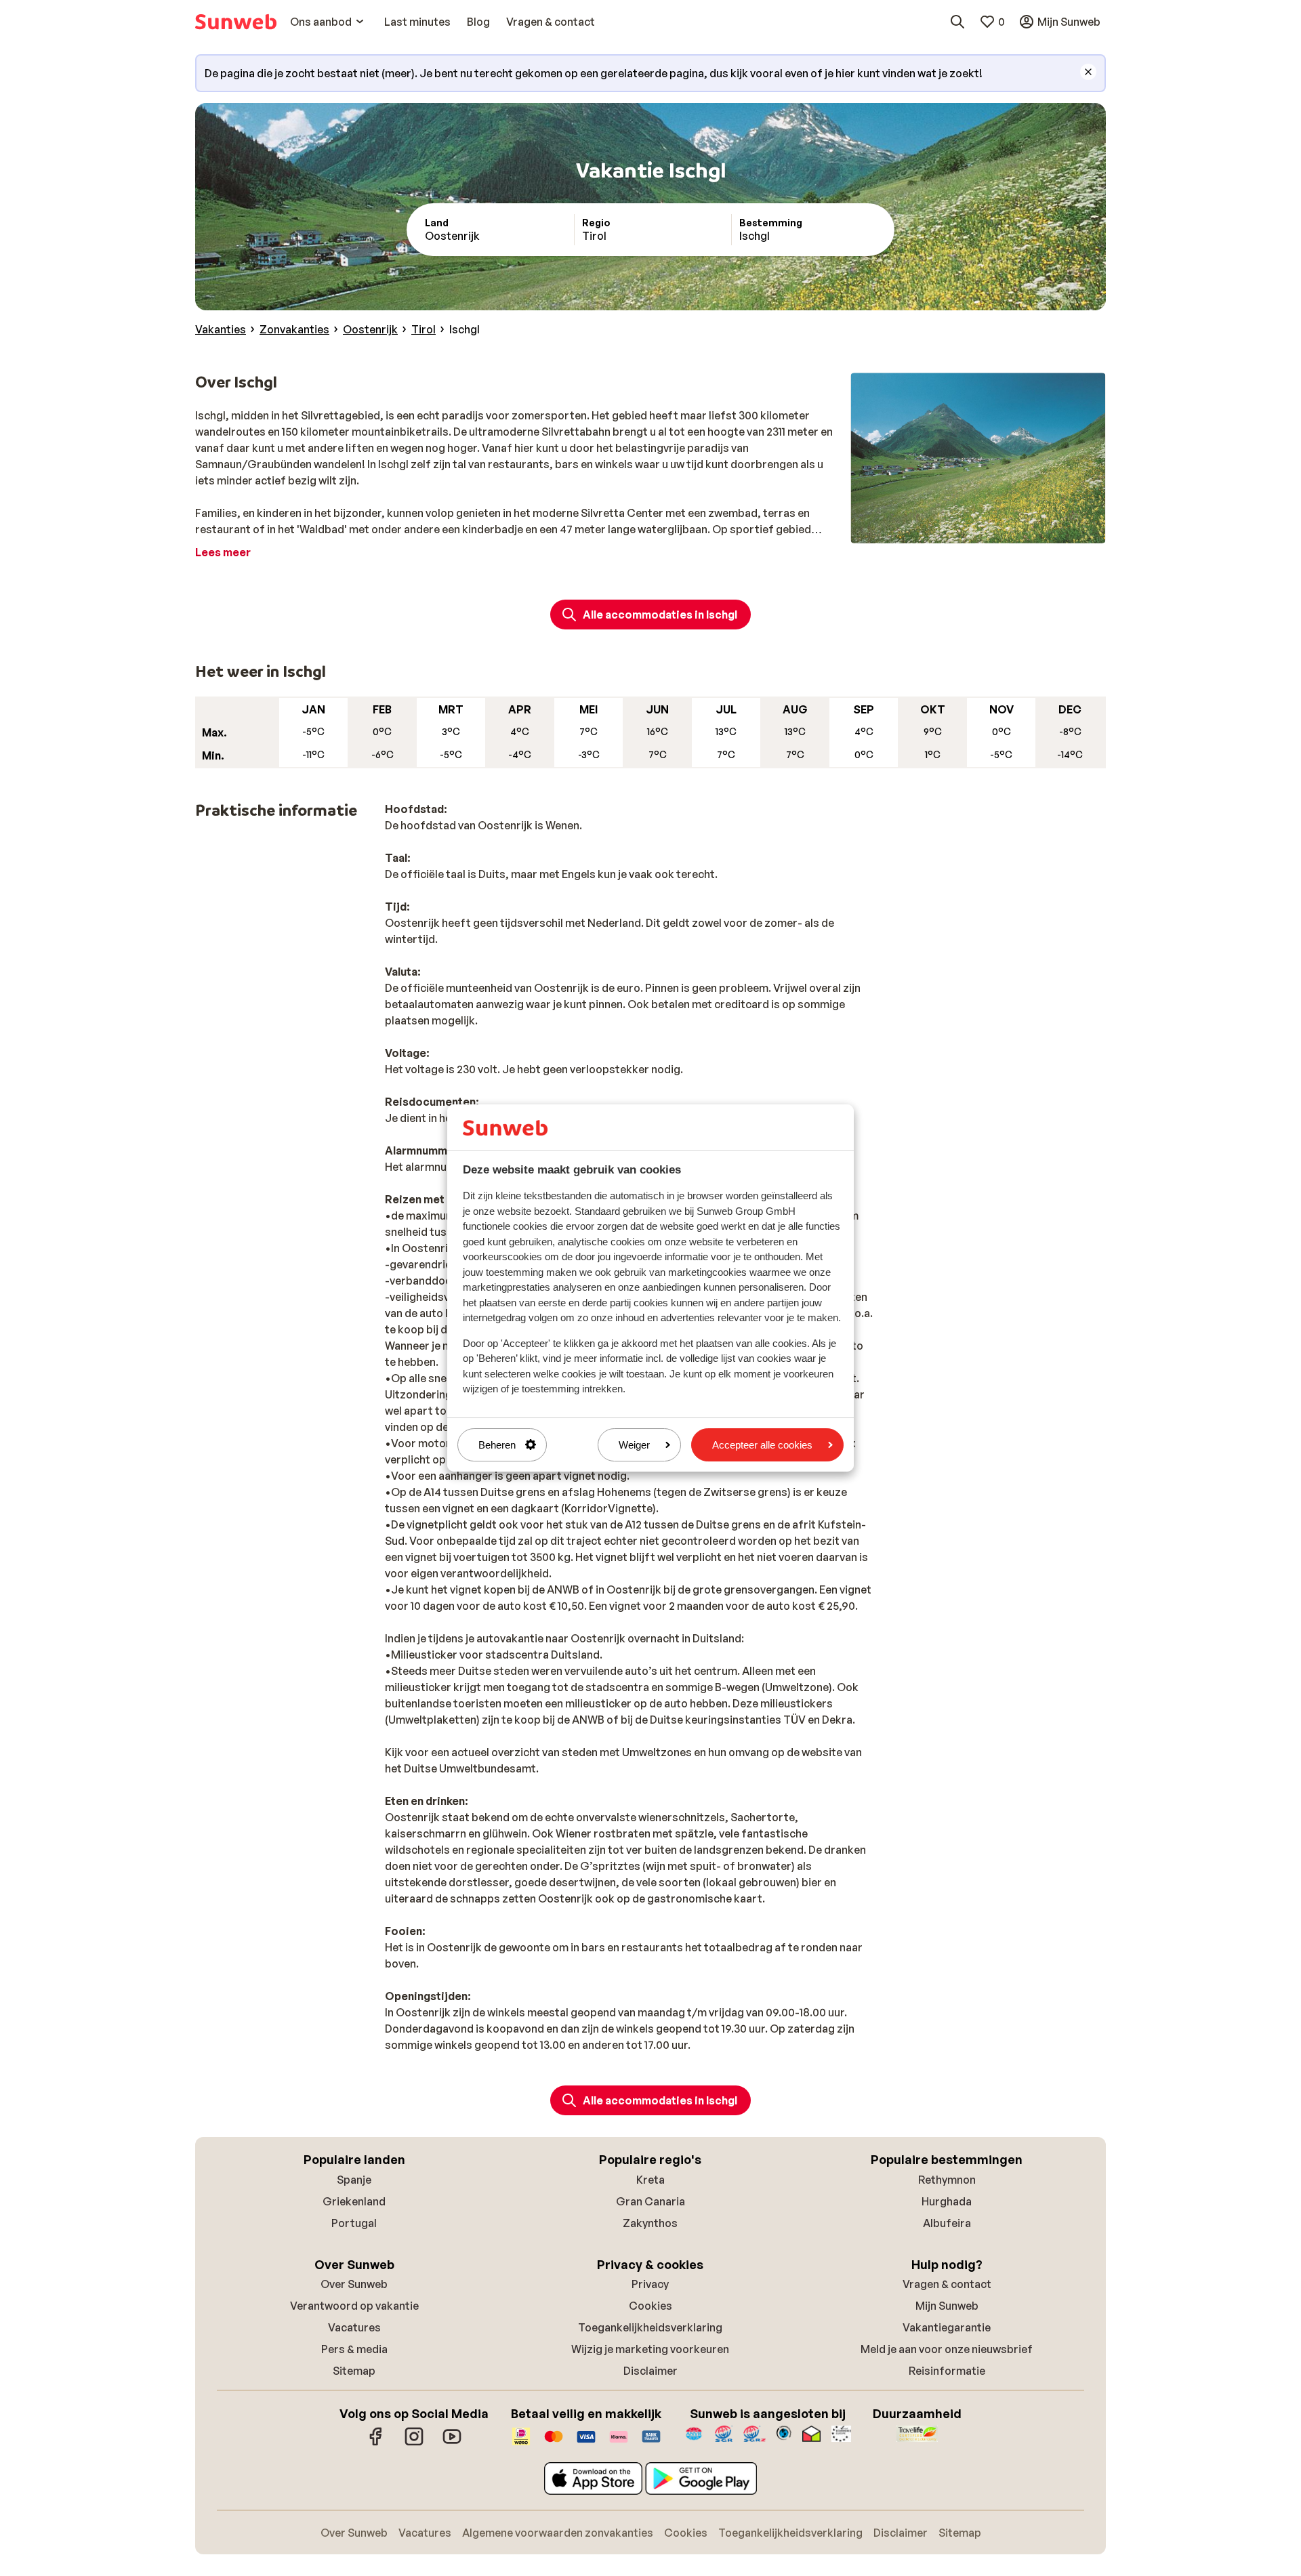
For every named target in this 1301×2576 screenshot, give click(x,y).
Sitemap (354, 2371)
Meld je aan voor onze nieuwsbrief (947, 2349)
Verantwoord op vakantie (354, 2306)
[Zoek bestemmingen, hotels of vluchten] (957, 22)
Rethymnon (947, 2180)
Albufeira (947, 2223)
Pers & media (354, 2349)
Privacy (650, 2284)
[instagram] (414, 2443)
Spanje (354, 2180)
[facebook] (376, 2443)
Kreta (650, 2180)
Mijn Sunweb (947, 2306)
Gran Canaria (650, 2201)
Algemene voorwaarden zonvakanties (558, 2533)
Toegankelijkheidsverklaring (650, 2327)
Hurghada (947, 2201)
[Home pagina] (236, 22)
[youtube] (452, 2443)
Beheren (497, 1445)
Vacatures (354, 2327)
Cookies (650, 2306)
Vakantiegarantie (947, 2327)
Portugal (354, 2223)
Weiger (634, 1445)
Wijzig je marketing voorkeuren (650, 2349)
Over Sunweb (354, 2284)
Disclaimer (650, 2371)
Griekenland (354, 2201)
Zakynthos (650, 2223)
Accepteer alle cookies (762, 1445)
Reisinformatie (947, 2371)
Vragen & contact (947, 2284)
